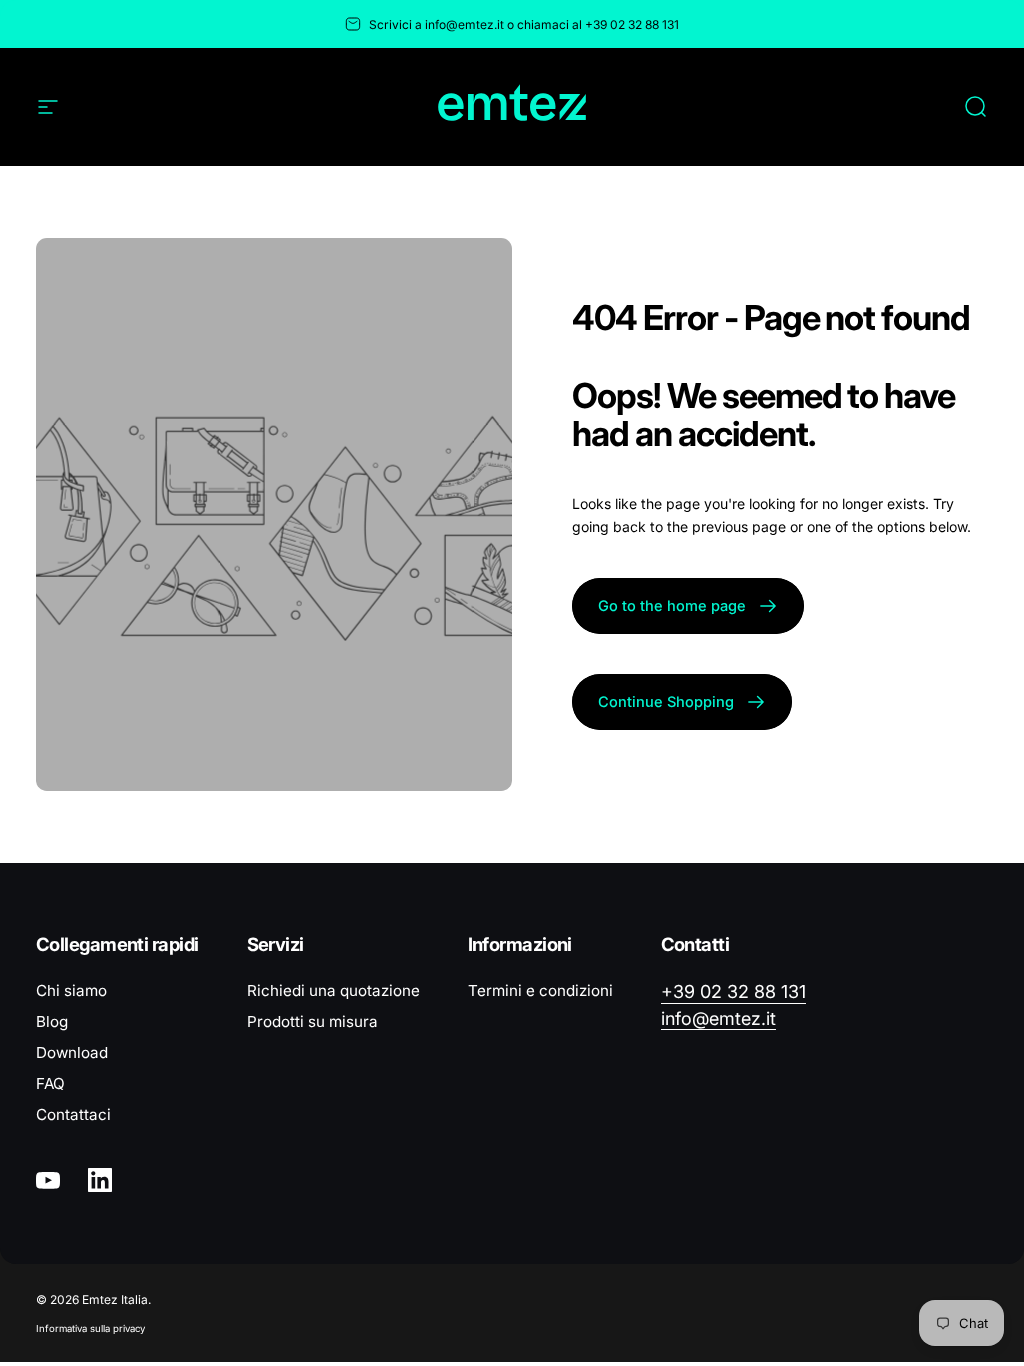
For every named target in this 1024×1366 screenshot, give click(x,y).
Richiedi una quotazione (333, 990)
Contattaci (73, 1114)
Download (72, 1052)
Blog (52, 1021)
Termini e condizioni (540, 990)
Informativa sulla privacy (90, 1328)
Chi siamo (71, 990)
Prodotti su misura (312, 1021)
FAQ (50, 1083)
